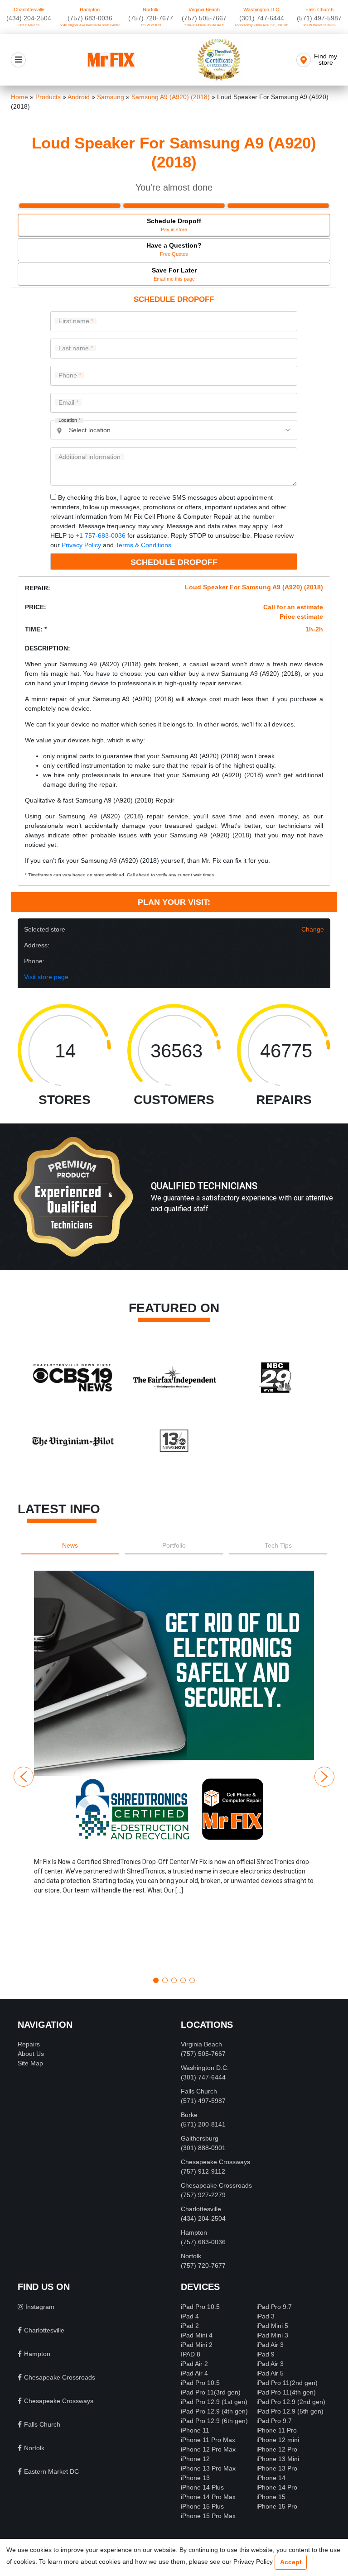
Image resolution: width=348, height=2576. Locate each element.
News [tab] (70, 1545)
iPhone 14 (271, 2478)
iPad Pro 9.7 (274, 2307)
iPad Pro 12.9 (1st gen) (214, 2402)
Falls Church (319, 10)
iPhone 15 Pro (277, 2506)
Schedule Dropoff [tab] (174, 225)
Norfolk (151, 10)
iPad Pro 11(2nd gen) (287, 2383)
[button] (174, 1770)
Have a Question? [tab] (174, 249)
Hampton (90, 10)
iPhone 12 (195, 2459)
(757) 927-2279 (203, 2195)
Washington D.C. (262, 10)
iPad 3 (266, 2316)
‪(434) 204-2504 (29, 18)
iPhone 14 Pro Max (208, 2497)
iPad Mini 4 (197, 2335)
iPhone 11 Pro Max (208, 2440)
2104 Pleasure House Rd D (204, 25)
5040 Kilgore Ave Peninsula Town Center (90, 25)
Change (313, 929)
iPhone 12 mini (278, 2440)
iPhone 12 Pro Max (208, 2449)
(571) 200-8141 (203, 2124)
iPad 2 (190, 2326)
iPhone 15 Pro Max (208, 2516)
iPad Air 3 (270, 2345)
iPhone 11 (195, 2430)
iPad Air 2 (194, 2364)
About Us (31, 2054)
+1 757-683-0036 (101, 535)
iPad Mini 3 (272, 2335)
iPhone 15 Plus (202, 2506)
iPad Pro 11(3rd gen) (211, 2392)
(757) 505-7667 (204, 18)
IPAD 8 (191, 2354)
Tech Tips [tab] (278, 1545)
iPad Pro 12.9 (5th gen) (290, 2411)
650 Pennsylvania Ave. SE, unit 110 (262, 25)
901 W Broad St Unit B (319, 25)
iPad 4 (190, 2316)
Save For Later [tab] (174, 274)
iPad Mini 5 (272, 2326)
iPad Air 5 (270, 2373)
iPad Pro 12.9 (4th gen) (214, 2411)
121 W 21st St (151, 25)
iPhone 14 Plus (202, 2487)
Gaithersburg (200, 2138)
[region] (174, 1206)
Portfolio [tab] (174, 1545)
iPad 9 (266, 2354)
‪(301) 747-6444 (262, 18)
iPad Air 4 (194, 2373)
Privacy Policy (81, 545)
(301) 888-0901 (203, 2148)
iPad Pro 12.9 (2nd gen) (291, 2402)
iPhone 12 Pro (277, 2449)
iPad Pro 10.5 (200, 2307)
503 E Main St (29, 25)
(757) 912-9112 (203, 2171)
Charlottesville (29, 10)
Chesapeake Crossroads (216, 2185)
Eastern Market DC (51, 2471)
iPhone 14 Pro (277, 2487)
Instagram (40, 2307)
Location (69, 420)
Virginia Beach (204, 10)
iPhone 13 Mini (278, 2459)
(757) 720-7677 (151, 18)
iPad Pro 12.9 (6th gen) (214, 2421)
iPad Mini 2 (197, 2345)
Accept (291, 2562)
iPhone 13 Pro (277, 2468)
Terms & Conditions (143, 545)
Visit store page (46, 977)
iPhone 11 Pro (277, 2430)
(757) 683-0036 (90, 18)
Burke (189, 2115)
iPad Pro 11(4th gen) (286, 2392)
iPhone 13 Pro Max (208, 2468)
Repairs (29, 2044)
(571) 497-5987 (319, 18)
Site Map (30, 2063)
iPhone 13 (195, 2478)
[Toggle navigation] (18, 60)
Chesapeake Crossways (215, 2162)
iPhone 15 (271, 2497)
